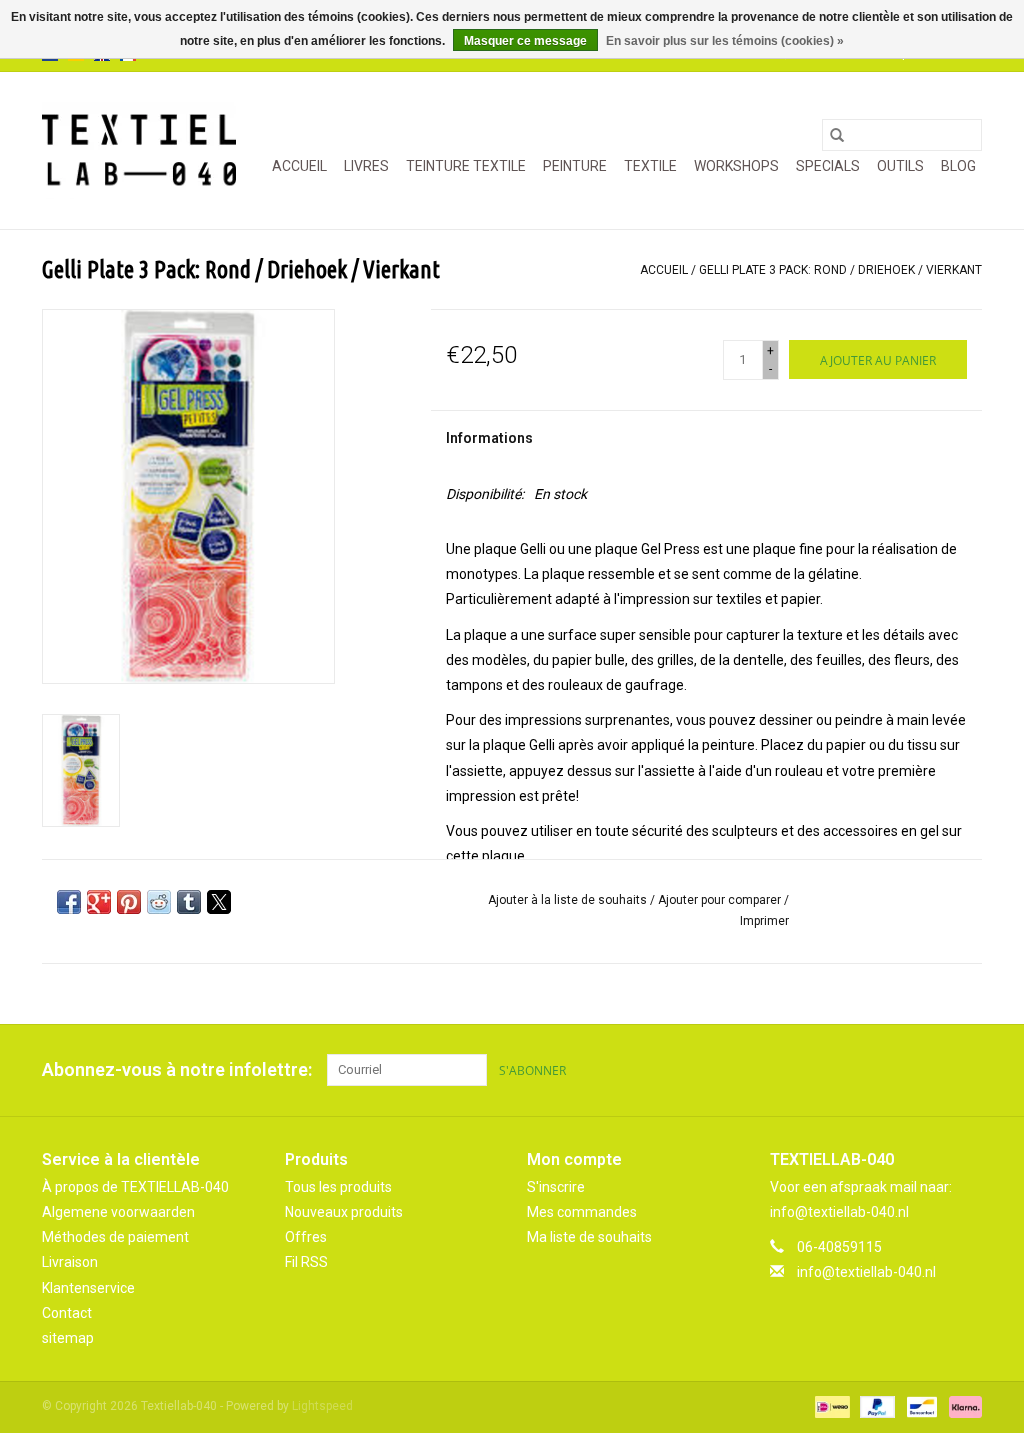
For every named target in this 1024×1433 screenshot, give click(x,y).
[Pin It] (129, 902)
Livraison (70, 1262)
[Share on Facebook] (69, 902)
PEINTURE (575, 166)
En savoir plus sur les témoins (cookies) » (725, 41)
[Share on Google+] (99, 902)
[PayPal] (875, 1406)
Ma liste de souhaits (589, 1237)
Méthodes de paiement (115, 1237)
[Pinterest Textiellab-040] (931, 1070)
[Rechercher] (837, 135)
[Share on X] (219, 902)
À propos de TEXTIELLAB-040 (135, 1187)
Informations (489, 438)
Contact (67, 1313)
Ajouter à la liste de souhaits (569, 900)
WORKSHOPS (736, 166)
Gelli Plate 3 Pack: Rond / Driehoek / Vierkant (840, 270)
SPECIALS (828, 166)
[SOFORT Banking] (962, 1406)
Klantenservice (88, 1288)
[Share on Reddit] (159, 902)
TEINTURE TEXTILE (466, 166)
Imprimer (764, 921)
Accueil (299, 166)
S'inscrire (556, 1187)
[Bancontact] (920, 1406)
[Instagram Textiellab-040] (966, 1070)
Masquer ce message (525, 41)
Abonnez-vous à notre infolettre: (177, 1069)
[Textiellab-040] (139, 150)
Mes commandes (582, 1212)
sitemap (68, 1338)
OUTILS (900, 166)
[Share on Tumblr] (189, 902)
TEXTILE (650, 166)
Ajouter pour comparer (721, 900)
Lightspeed (322, 1406)
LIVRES (366, 166)
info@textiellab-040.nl (866, 1272)
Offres (306, 1237)
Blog (958, 166)
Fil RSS (306, 1262)
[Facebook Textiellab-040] (896, 1070)
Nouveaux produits (344, 1212)
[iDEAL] (830, 1406)
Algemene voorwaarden (118, 1212)
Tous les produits (338, 1187)
